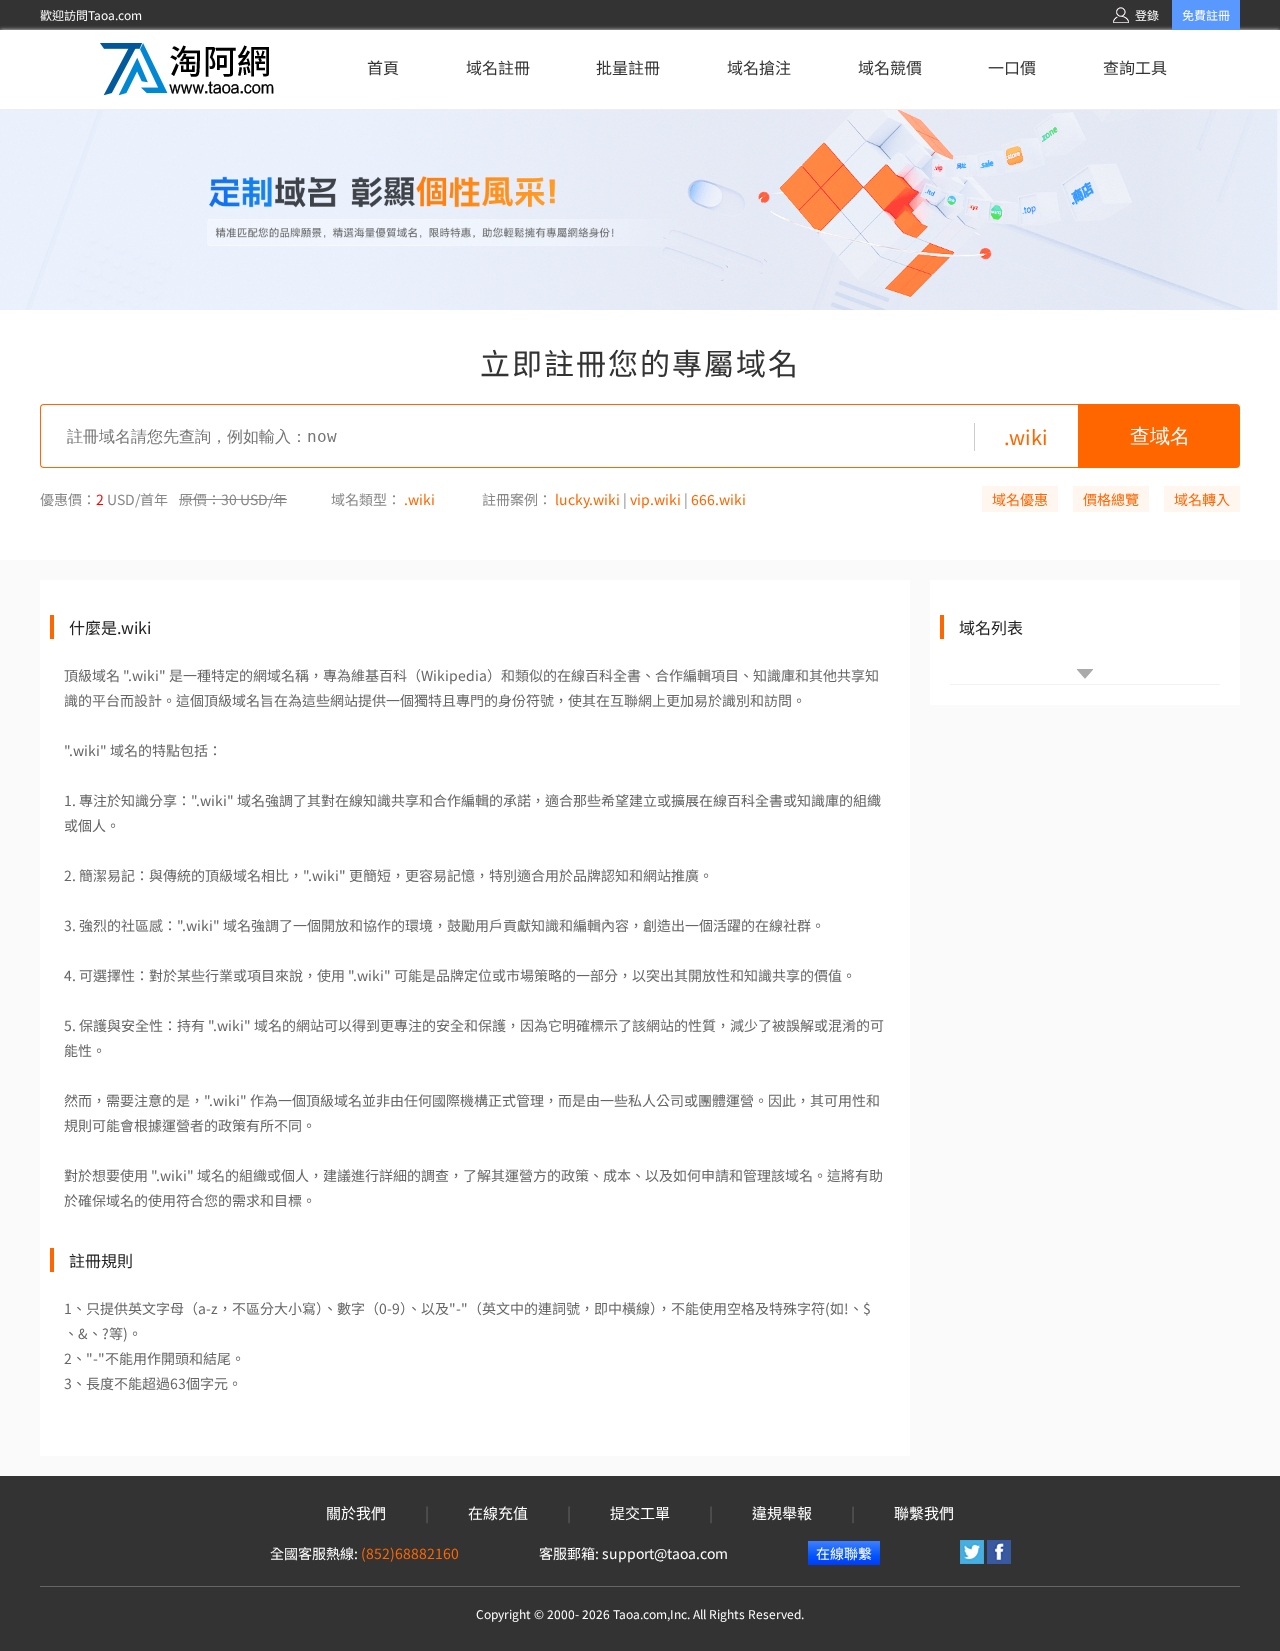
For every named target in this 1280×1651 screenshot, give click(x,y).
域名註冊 (498, 67)
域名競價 (890, 67)
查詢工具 (1135, 67)
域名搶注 (759, 67)
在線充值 (498, 1513)
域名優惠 (1020, 499)
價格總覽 (1111, 499)
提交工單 (640, 1513)
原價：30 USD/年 (233, 499)
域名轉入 (1202, 499)
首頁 (383, 67)
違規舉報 (782, 1513)
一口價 (1012, 67)
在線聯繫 (844, 1553)
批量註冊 (628, 67)
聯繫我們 (924, 1513)
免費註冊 (1206, 14)
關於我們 (356, 1513)
